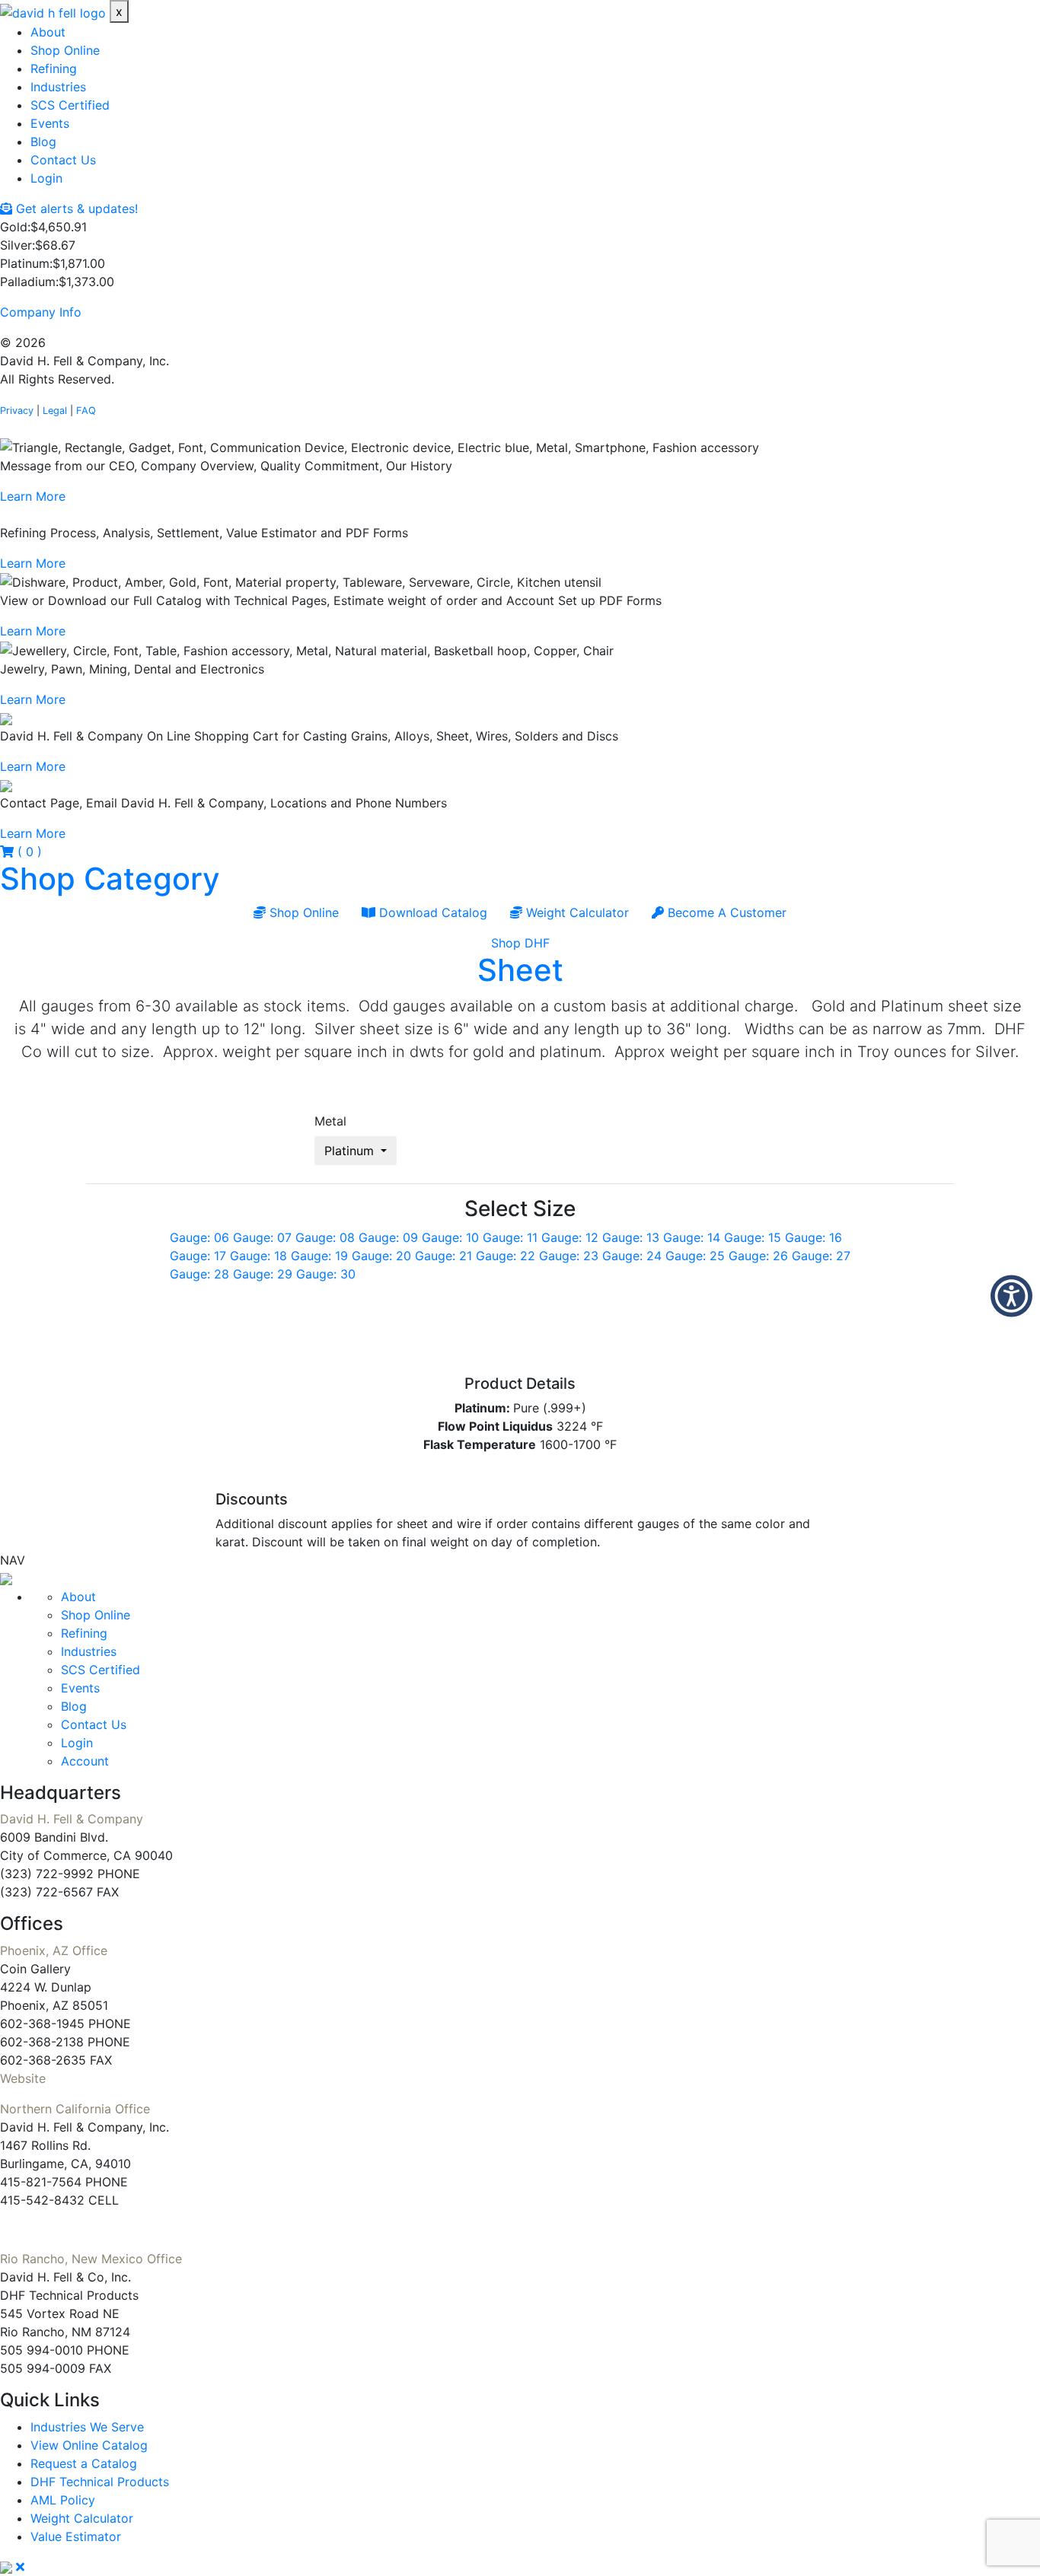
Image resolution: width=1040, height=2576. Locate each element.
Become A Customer (725, 912)
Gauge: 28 (199, 1274)
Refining (54, 68)
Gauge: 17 (198, 1256)
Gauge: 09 (388, 1237)
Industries (58, 87)
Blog (43, 142)
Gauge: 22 (506, 1256)
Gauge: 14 (692, 1237)
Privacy (17, 411)
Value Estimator (76, 2536)
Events (50, 123)
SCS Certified (70, 105)
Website (23, 2078)
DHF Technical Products (100, 2482)
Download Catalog (431, 912)
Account (85, 1761)
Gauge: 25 (695, 1256)
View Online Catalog (89, 2445)
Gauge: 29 (263, 1274)
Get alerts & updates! (75, 209)
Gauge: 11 (510, 1237)
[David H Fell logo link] (55, 11)
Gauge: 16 (813, 1237)
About (48, 32)
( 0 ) (28, 852)
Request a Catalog (84, 2463)
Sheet (520, 970)
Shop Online (65, 50)
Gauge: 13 (631, 1237)
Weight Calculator (576, 912)
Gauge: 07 (262, 1237)
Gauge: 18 (258, 1256)
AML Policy (63, 2500)
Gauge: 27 (821, 1256)
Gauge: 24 (632, 1256)
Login (46, 178)
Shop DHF (520, 943)
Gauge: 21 (443, 1256)
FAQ (86, 411)
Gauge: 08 (325, 1237)
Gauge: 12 (570, 1237)
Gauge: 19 (319, 1256)
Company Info (41, 312)
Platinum (351, 1151)
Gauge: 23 (569, 1256)
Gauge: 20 (381, 1256)
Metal (330, 1121)
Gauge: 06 (199, 1237)
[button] (6, 1578)
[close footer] (20, 2567)
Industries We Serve (87, 2427)
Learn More (33, 496)
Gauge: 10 (450, 1237)
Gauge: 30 (326, 1274)
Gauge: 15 (753, 1237)
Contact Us (63, 160)
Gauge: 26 (758, 1256)
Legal (55, 411)
